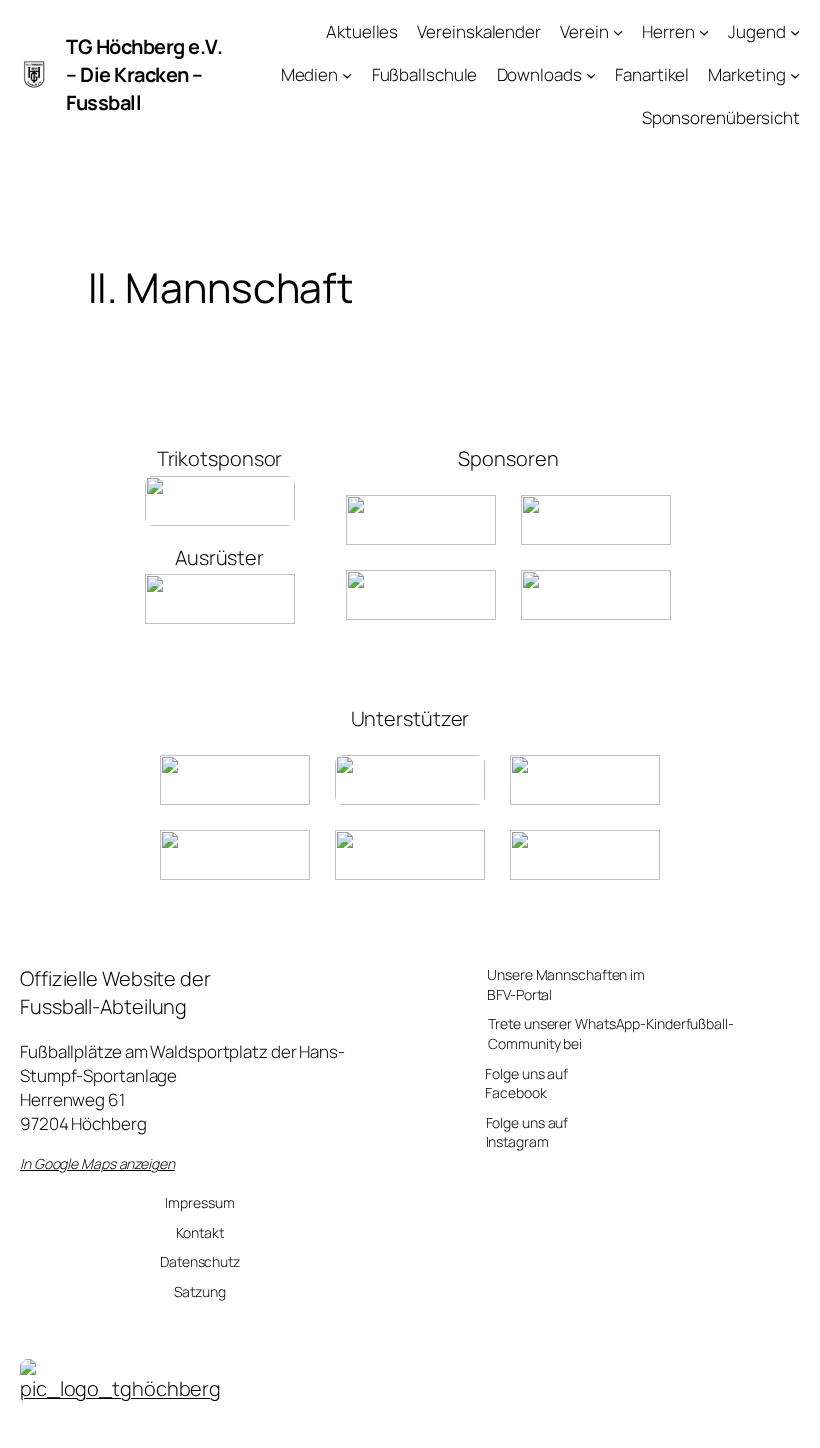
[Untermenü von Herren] (704, 32)
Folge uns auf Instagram (527, 1132)
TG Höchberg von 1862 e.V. (528, 1422)
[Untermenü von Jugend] (795, 32)
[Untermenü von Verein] (618, 32)
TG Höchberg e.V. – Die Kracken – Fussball (144, 74)
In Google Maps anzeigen (97, 1163)
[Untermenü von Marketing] (795, 75)
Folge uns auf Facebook (526, 1083)
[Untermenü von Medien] (347, 75)
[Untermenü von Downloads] (591, 75)
